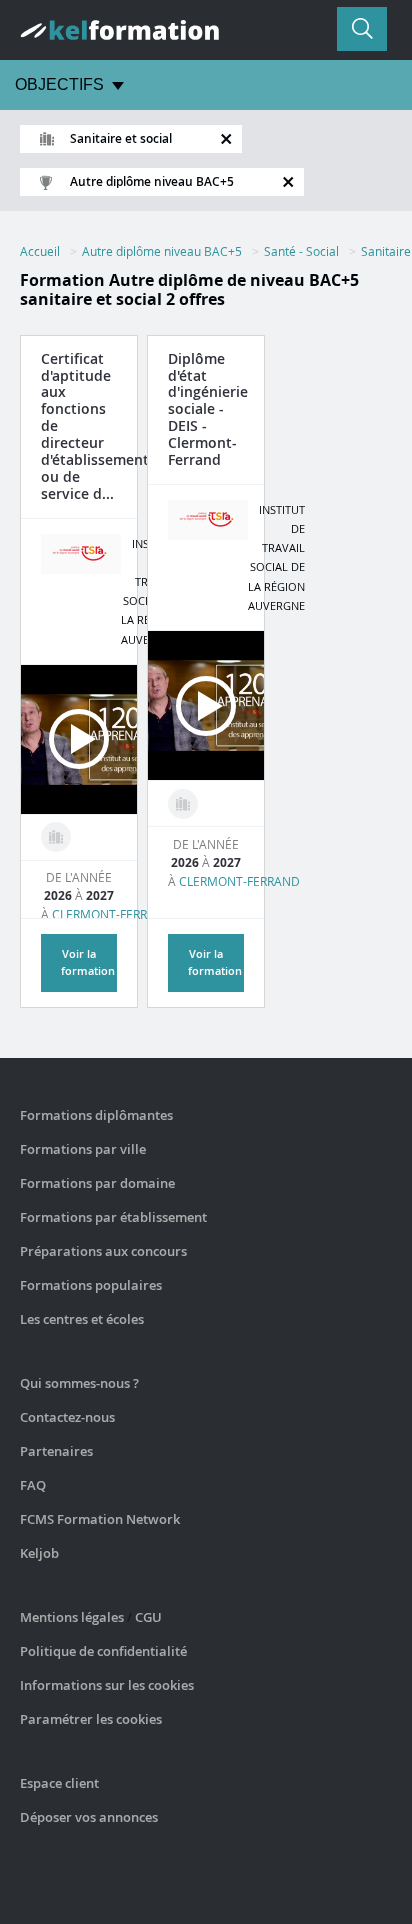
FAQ (33, 1485)
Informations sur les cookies (107, 1685)
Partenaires (56, 1451)
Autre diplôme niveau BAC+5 (162, 251)
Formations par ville (83, 1149)
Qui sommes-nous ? (79, 1383)
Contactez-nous (67, 1417)
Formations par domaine (97, 1183)
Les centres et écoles (82, 1319)
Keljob (39, 1553)
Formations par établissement (113, 1217)
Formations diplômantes (96, 1115)
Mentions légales (72, 1617)
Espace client (59, 1783)
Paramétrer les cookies (91, 1719)
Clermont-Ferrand (112, 914)
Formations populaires (91, 1285)
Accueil (40, 251)
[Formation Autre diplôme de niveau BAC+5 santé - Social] (56, 837)
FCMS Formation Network (100, 1519)
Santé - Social (301, 251)
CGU (148, 1617)
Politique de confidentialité (103, 1651)
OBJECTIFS (59, 84)
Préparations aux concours (103, 1251)
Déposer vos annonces (89, 1817)
